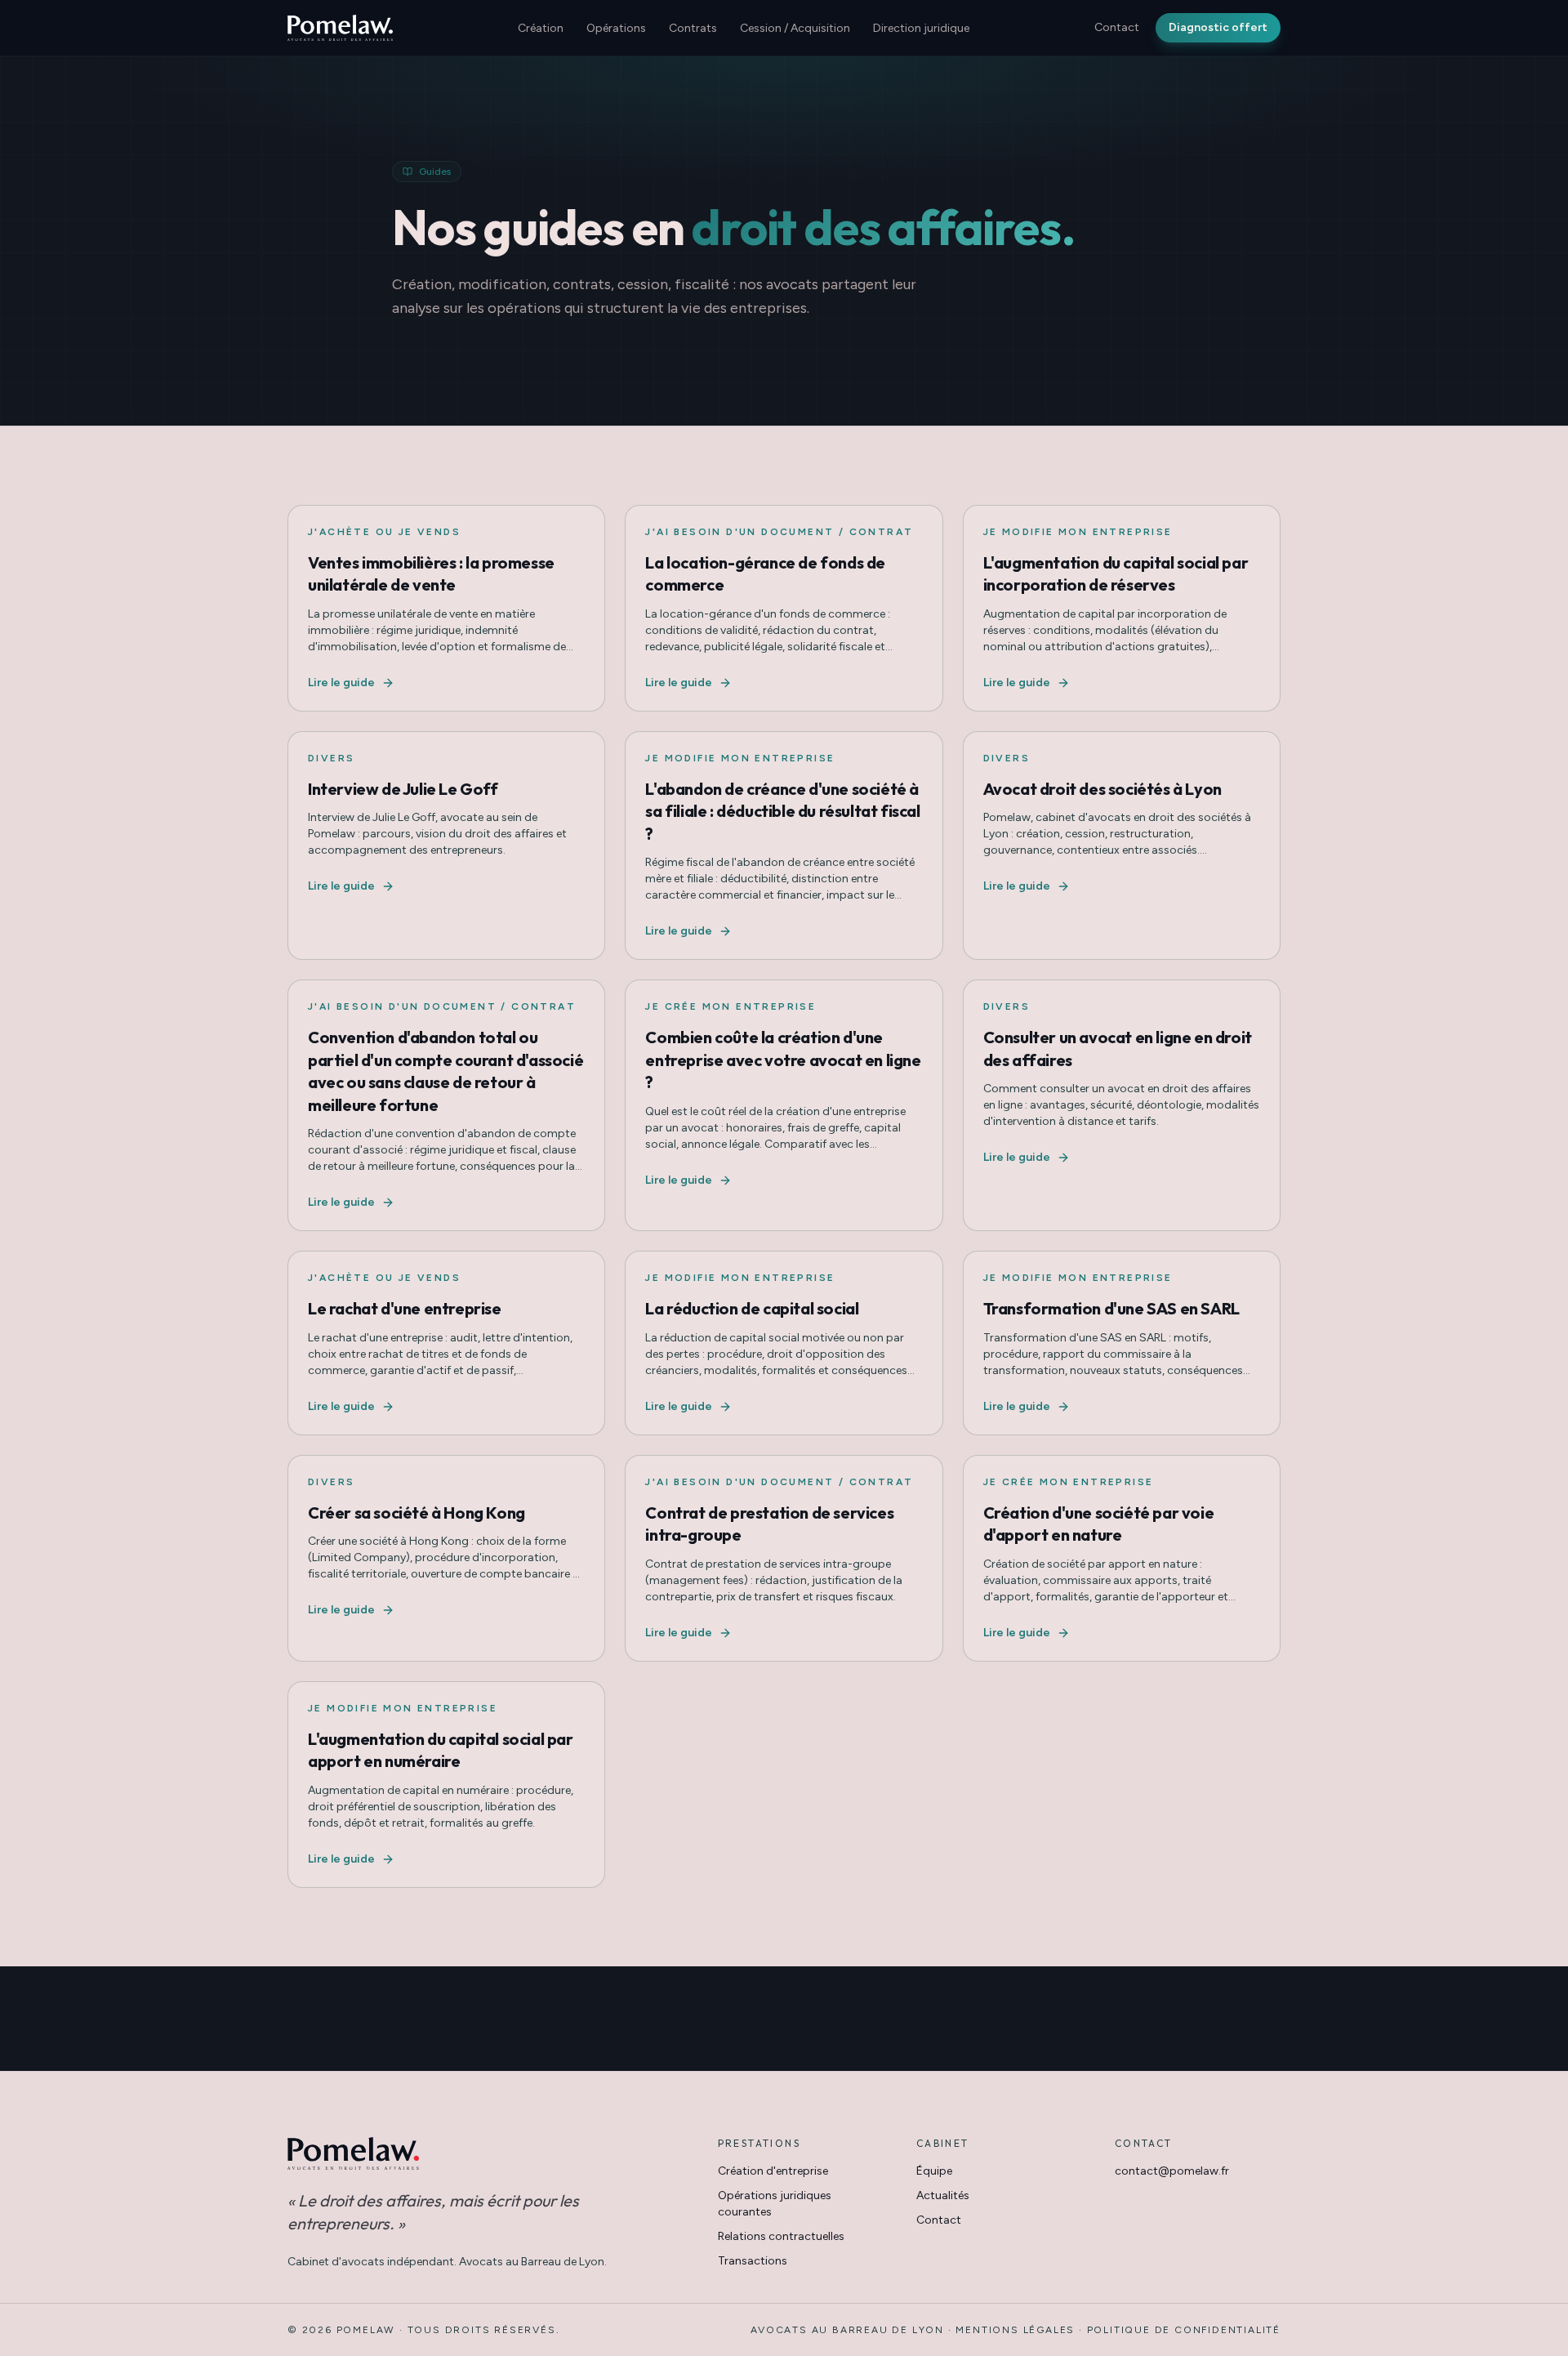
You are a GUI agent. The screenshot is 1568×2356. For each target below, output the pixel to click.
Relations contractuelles (781, 2236)
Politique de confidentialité (1184, 2330)
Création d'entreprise (773, 2171)
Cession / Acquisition (795, 28)
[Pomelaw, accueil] (340, 28)
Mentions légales (1015, 2330)
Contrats (693, 28)
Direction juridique (921, 28)
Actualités (943, 2195)
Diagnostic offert (1218, 27)
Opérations (616, 28)
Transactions (753, 2261)
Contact (1117, 27)
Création (541, 28)
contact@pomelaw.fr (1172, 2171)
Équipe (934, 2171)
